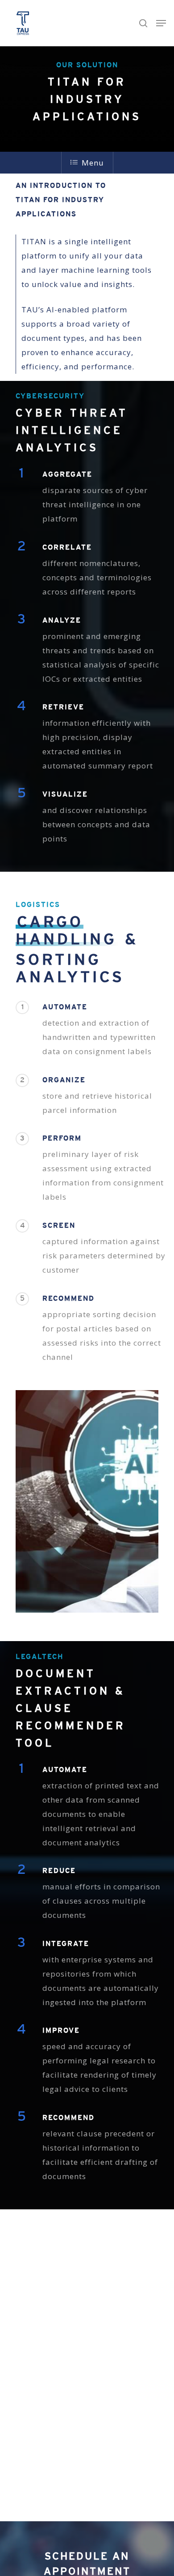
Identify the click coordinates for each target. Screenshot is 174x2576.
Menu (93, 163)
